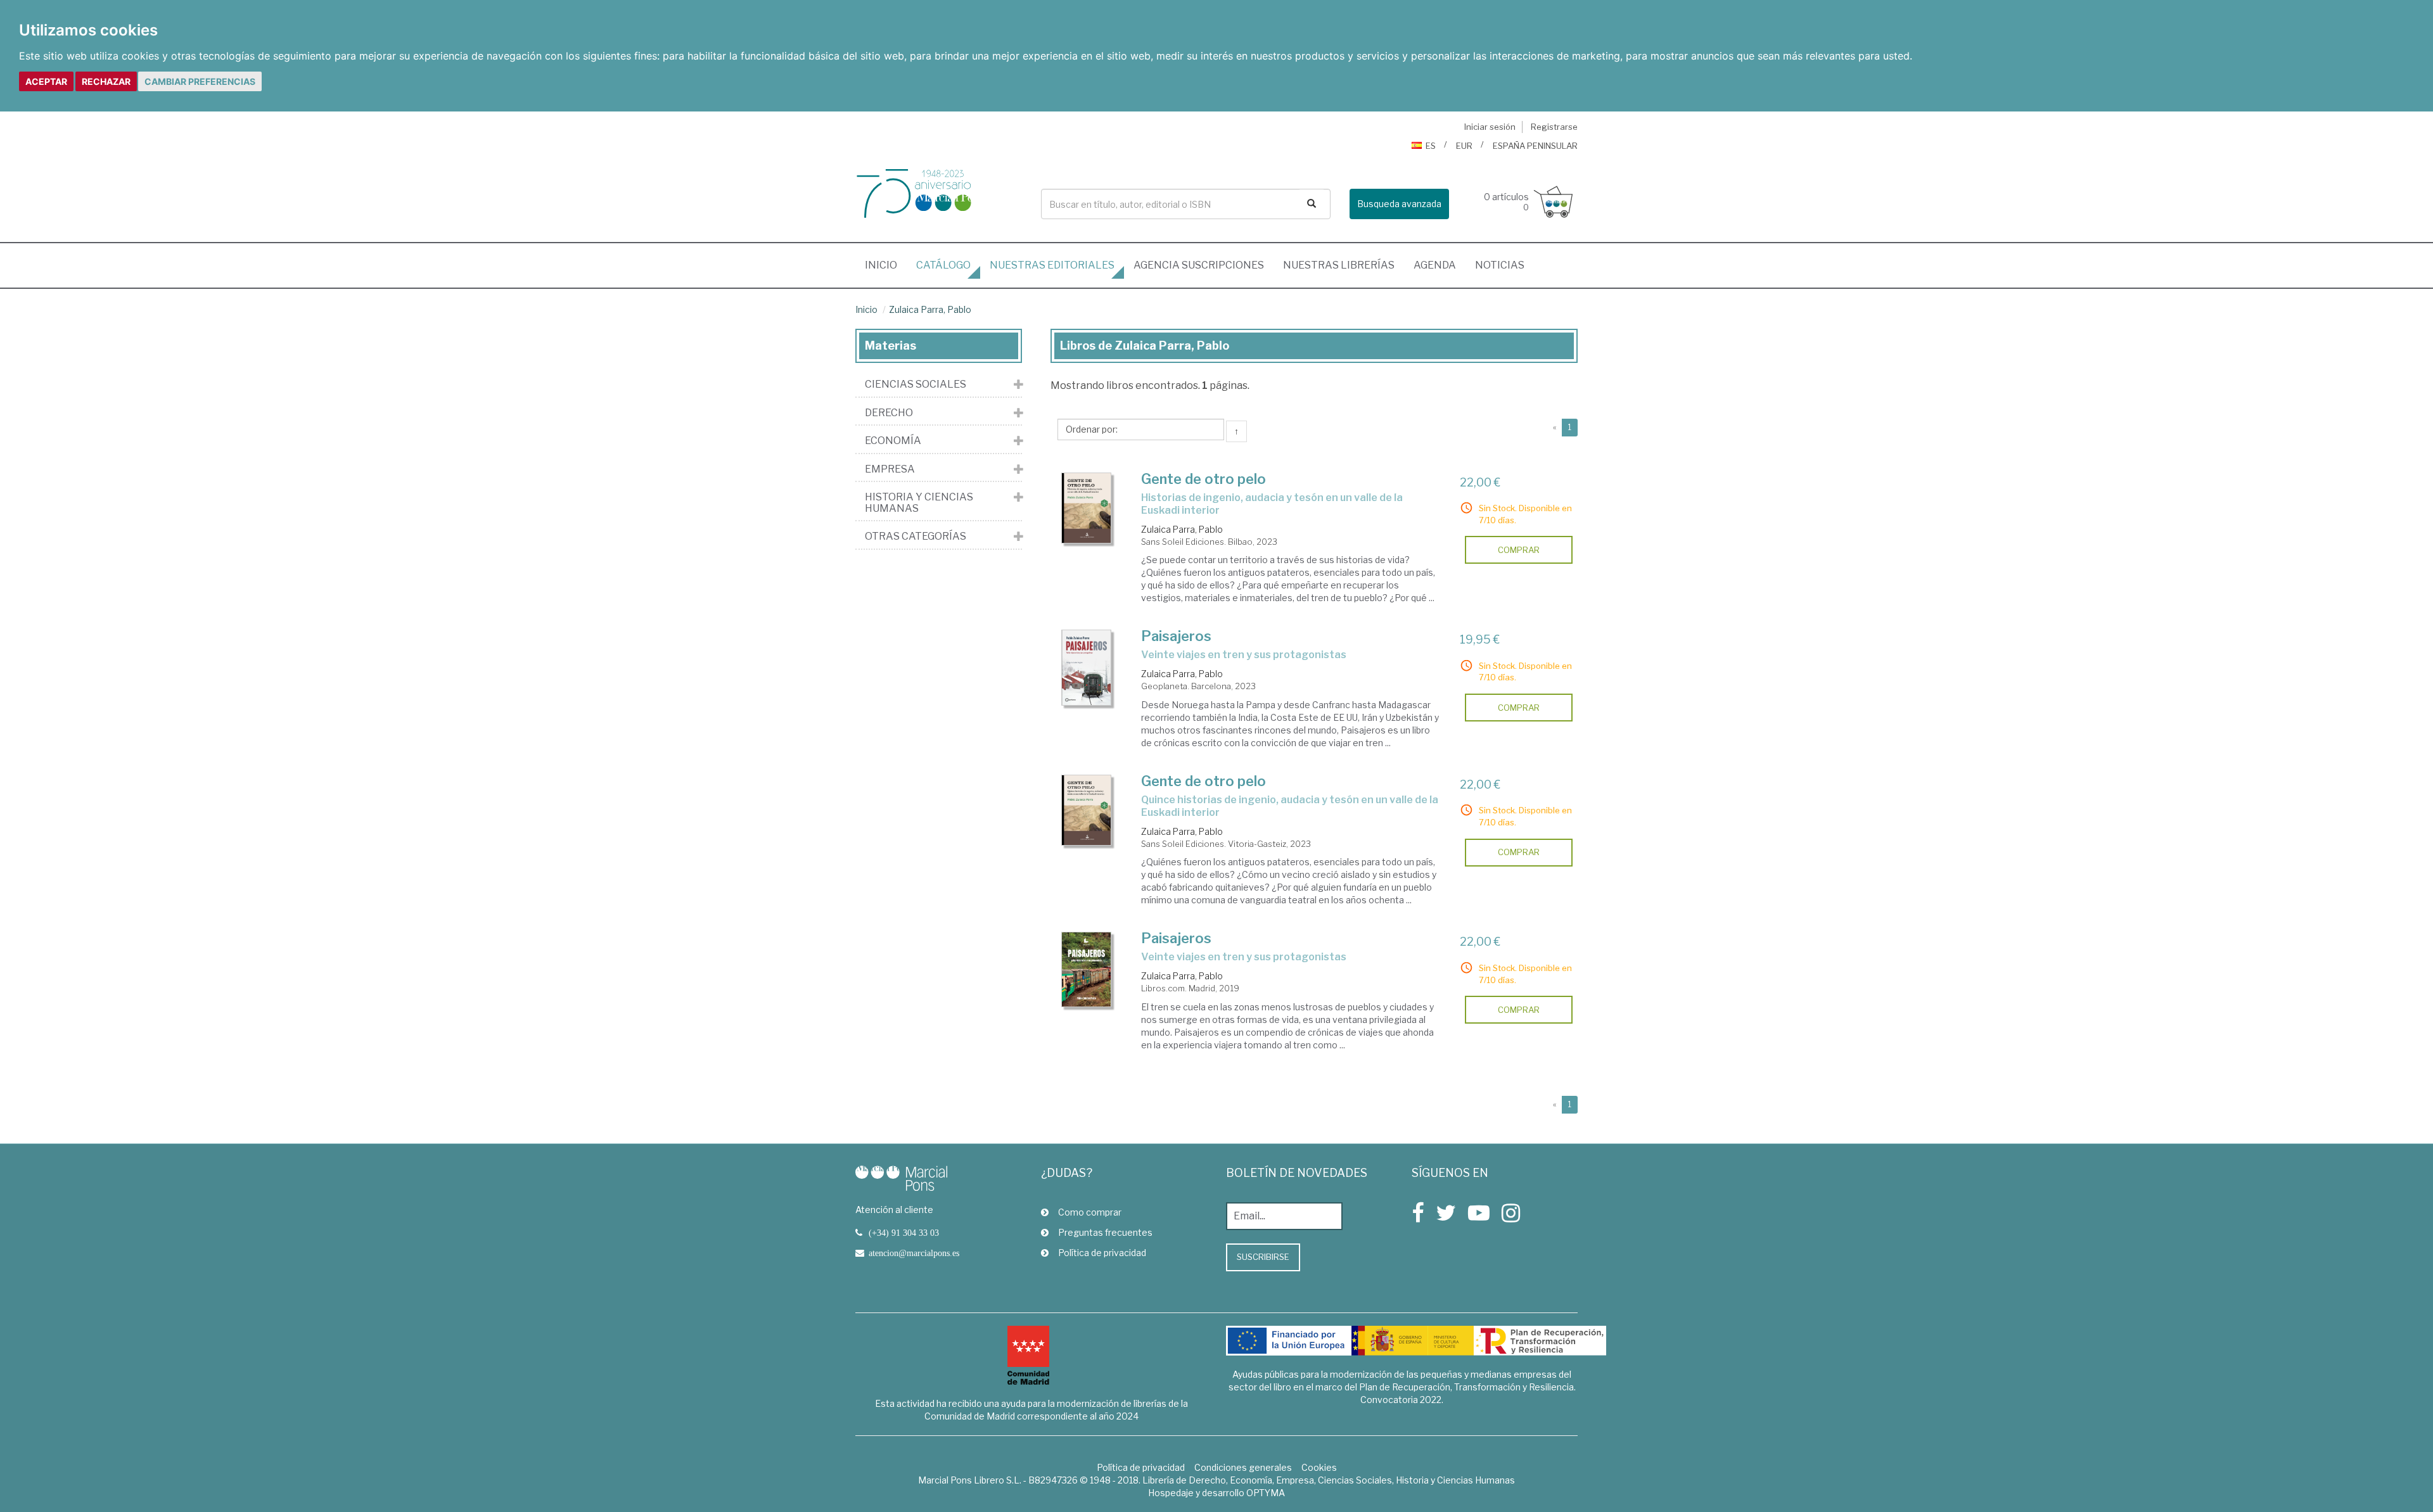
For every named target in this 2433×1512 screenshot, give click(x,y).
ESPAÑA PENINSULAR (1535, 146)
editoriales (1052, 265)
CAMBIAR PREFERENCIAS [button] (200, 81)
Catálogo (943, 265)
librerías (1339, 265)
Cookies (1319, 1467)
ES (1431, 146)
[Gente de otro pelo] (1087, 508)
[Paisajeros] (1087, 668)
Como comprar (1090, 1212)
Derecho (889, 413)
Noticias (1500, 265)
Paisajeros (1176, 636)
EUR (1464, 146)
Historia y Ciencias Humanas (919, 503)
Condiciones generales (1243, 1467)
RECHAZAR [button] (106, 81)
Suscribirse (1263, 1257)
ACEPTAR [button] (46, 81)
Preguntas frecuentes (1105, 1232)
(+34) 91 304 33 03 (904, 1233)
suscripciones (1199, 265)
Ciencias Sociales (916, 384)
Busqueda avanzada (1399, 204)
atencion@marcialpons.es (914, 1253)
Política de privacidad (1102, 1253)
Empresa (890, 469)
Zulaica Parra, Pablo (930, 309)
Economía (893, 441)
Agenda (1435, 265)
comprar (1519, 550)
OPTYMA (1266, 1493)
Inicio (886, 265)
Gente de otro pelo (1204, 479)
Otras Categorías (916, 537)
